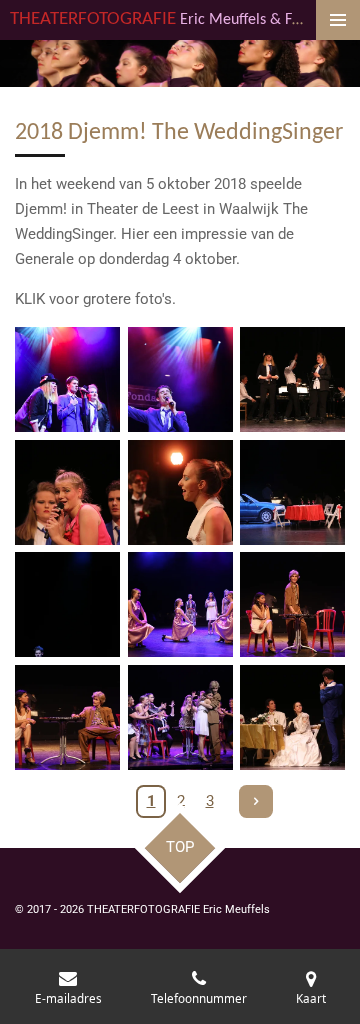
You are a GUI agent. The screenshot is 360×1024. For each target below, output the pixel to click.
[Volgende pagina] (256, 802)
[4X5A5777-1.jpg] (292, 604)
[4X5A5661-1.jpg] (180, 379)
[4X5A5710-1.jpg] (180, 492)
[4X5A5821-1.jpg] (292, 717)
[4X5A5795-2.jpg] (180, 717)
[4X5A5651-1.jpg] (67, 379)
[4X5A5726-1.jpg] (292, 492)
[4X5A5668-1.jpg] (292, 379)
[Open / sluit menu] (338, 20)
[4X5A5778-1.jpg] (67, 717)
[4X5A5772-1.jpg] (180, 604)
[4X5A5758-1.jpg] (67, 604)
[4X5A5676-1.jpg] (67, 492)
